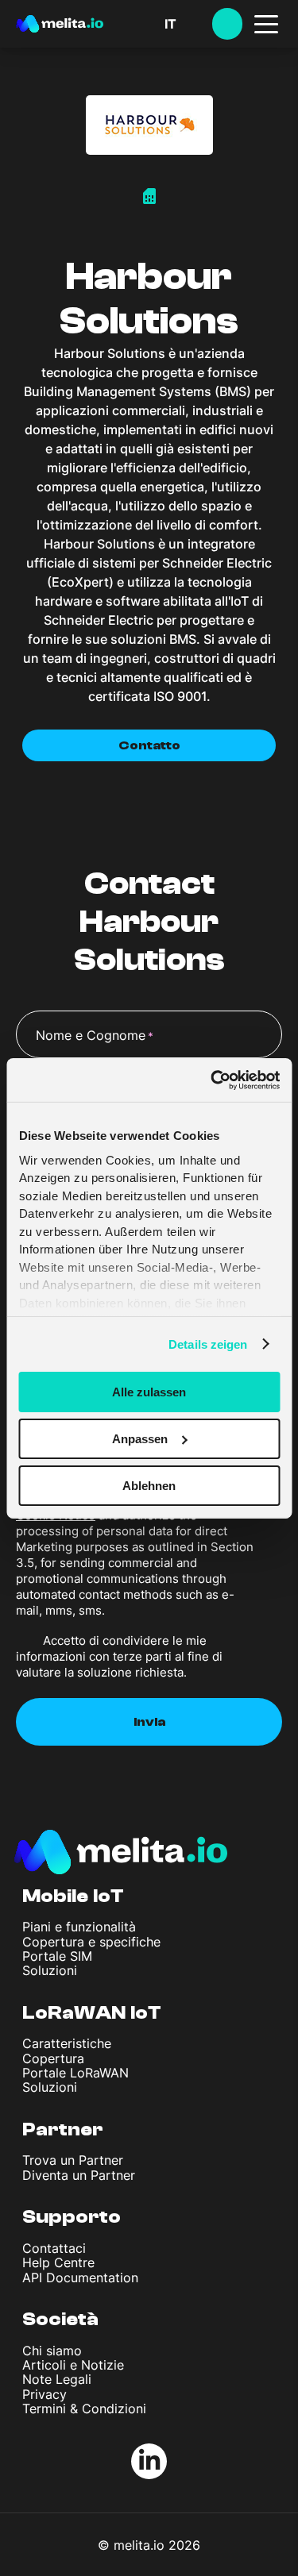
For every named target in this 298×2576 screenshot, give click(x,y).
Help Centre (58, 2262)
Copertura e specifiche (91, 1942)
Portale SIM (57, 1956)
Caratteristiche (67, 2043)
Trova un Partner (73, 2160)
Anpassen (140, 1439)
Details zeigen (208, 1344)
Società (60, 2319)
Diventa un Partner (79, 2175)
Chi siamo (52, 2351)
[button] (188, 24)
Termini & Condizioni (84, 2409)
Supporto (72, 2217)
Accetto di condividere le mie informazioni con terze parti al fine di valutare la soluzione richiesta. (119, 1656)
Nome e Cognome (95, 1035)
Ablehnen (149, 1485)
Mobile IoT (73, 1896)
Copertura (53, 2058)
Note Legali (57, 2379)
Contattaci (54, 2248)
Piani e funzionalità (79, 1927)
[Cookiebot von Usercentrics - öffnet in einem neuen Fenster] (212, 1080)
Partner (63, 2129)
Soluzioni (50, 1970)
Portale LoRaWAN (75, 2073)
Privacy (45, 2394)
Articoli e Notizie (73, 2365)
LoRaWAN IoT (92, 2013)
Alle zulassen (149, 1392)
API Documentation (80, 2278)
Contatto (149, 745)
